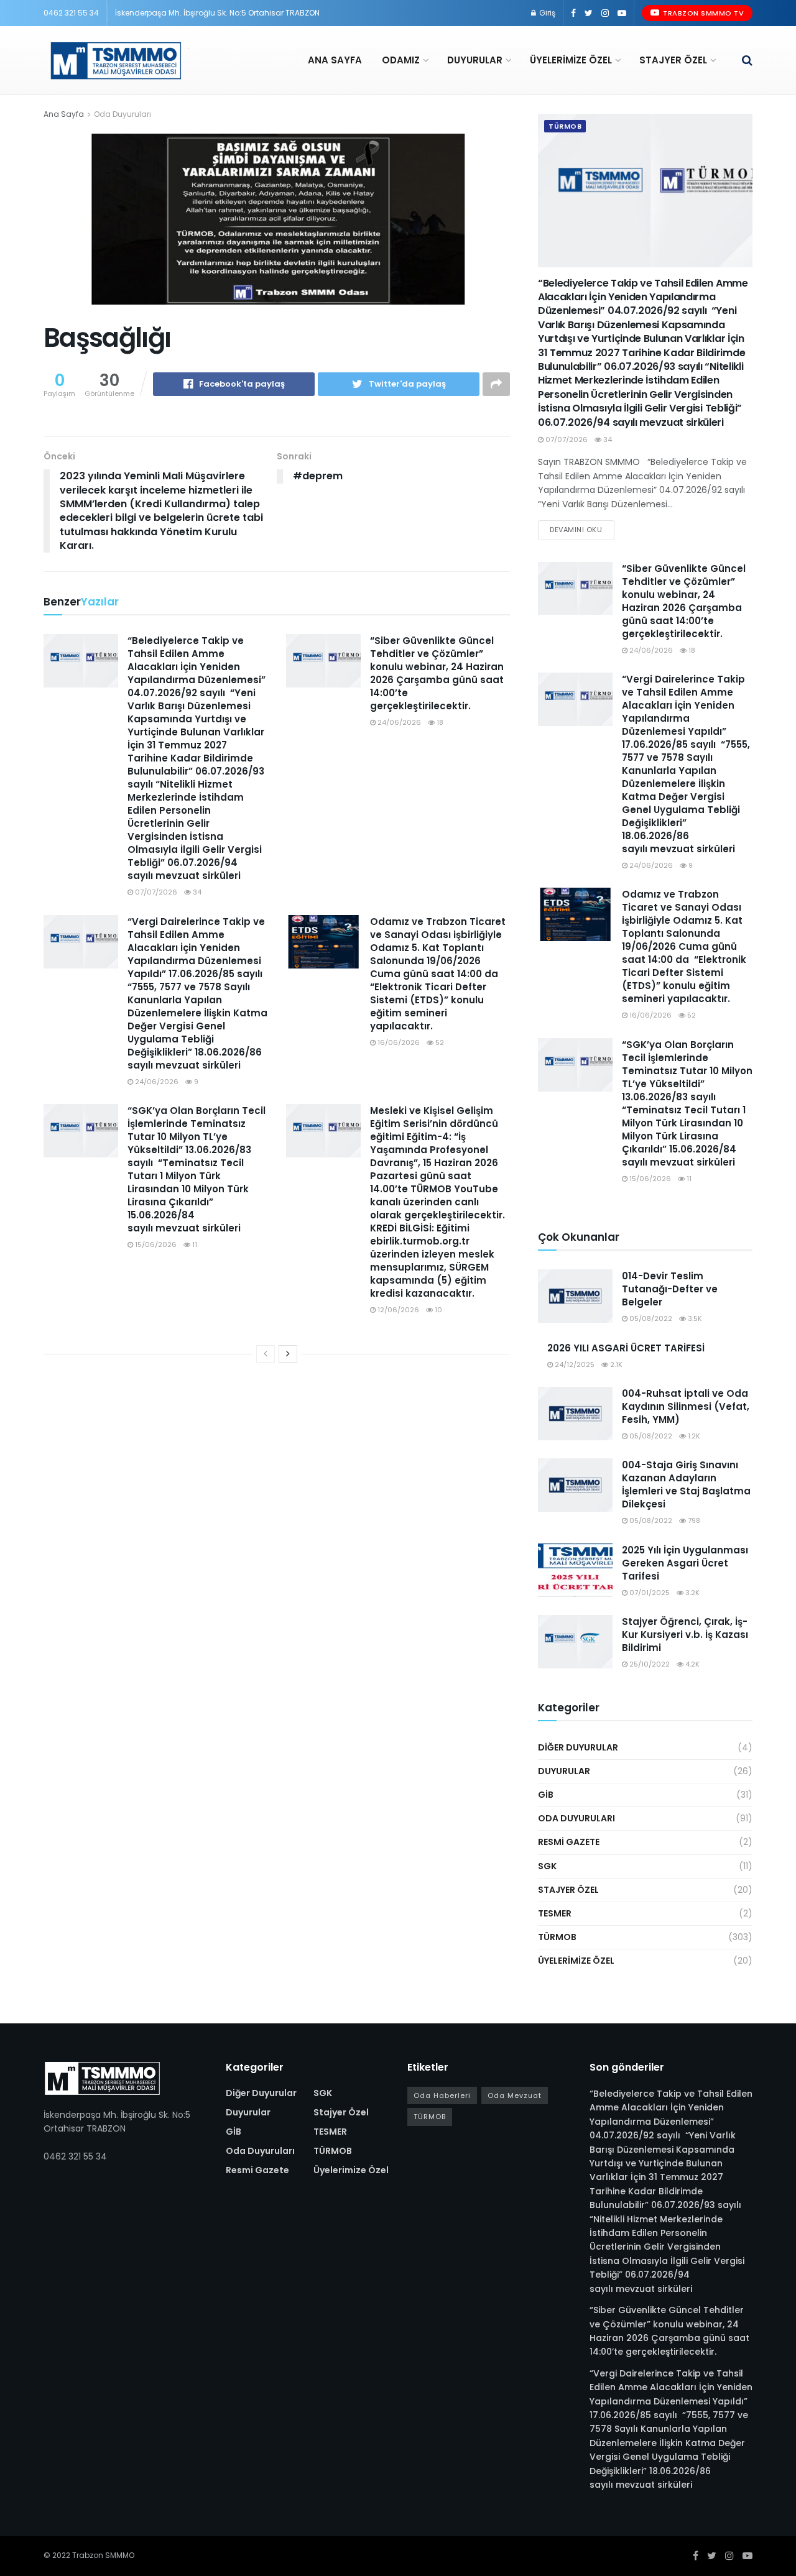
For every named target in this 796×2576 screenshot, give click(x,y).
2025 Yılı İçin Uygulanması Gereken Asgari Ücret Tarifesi (685, 1563)
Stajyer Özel (673, 60)
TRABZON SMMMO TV (703, 13)
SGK (547, 1866)
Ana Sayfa (335, 60)
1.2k (693, 1436)
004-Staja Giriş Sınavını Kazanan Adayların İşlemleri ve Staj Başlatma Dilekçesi (686, 1484)
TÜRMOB (565, 126)
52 (439, 1042)
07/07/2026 (155, 892)
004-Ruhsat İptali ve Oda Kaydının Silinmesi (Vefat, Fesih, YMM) (686, 1406)
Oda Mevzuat (515, 2095)
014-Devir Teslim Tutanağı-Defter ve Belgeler (670, 1289)
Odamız (401, 60)
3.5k (694, 1318)
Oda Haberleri (442, 2095)
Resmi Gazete (569, 1842)
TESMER (555, 1913)
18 (439, 722)
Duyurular (475, 60)
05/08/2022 (650, 1318)
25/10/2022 (649, 1664)
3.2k (692, 1593)
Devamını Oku (576, 530)
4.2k (692, 1664)
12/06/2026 (397, 1310)
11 (194, 1244)
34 (196, 892)
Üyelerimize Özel (571, 60)
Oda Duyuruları (123, 114)
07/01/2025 (649, 1593)
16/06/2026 (398, 1042)
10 (437, 1310)
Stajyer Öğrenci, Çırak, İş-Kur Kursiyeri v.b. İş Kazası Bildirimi (685, 1635)
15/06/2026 (155, 1244)
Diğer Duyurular (578, 1747)
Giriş (546, 13)
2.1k (615, 1364)
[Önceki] (266, 1354)
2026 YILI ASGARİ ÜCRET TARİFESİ (626, 1348)
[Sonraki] (288, 1354)
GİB (546, 1795)
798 (693, 1520)
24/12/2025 (574, 1364)
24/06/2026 (398, 722)
